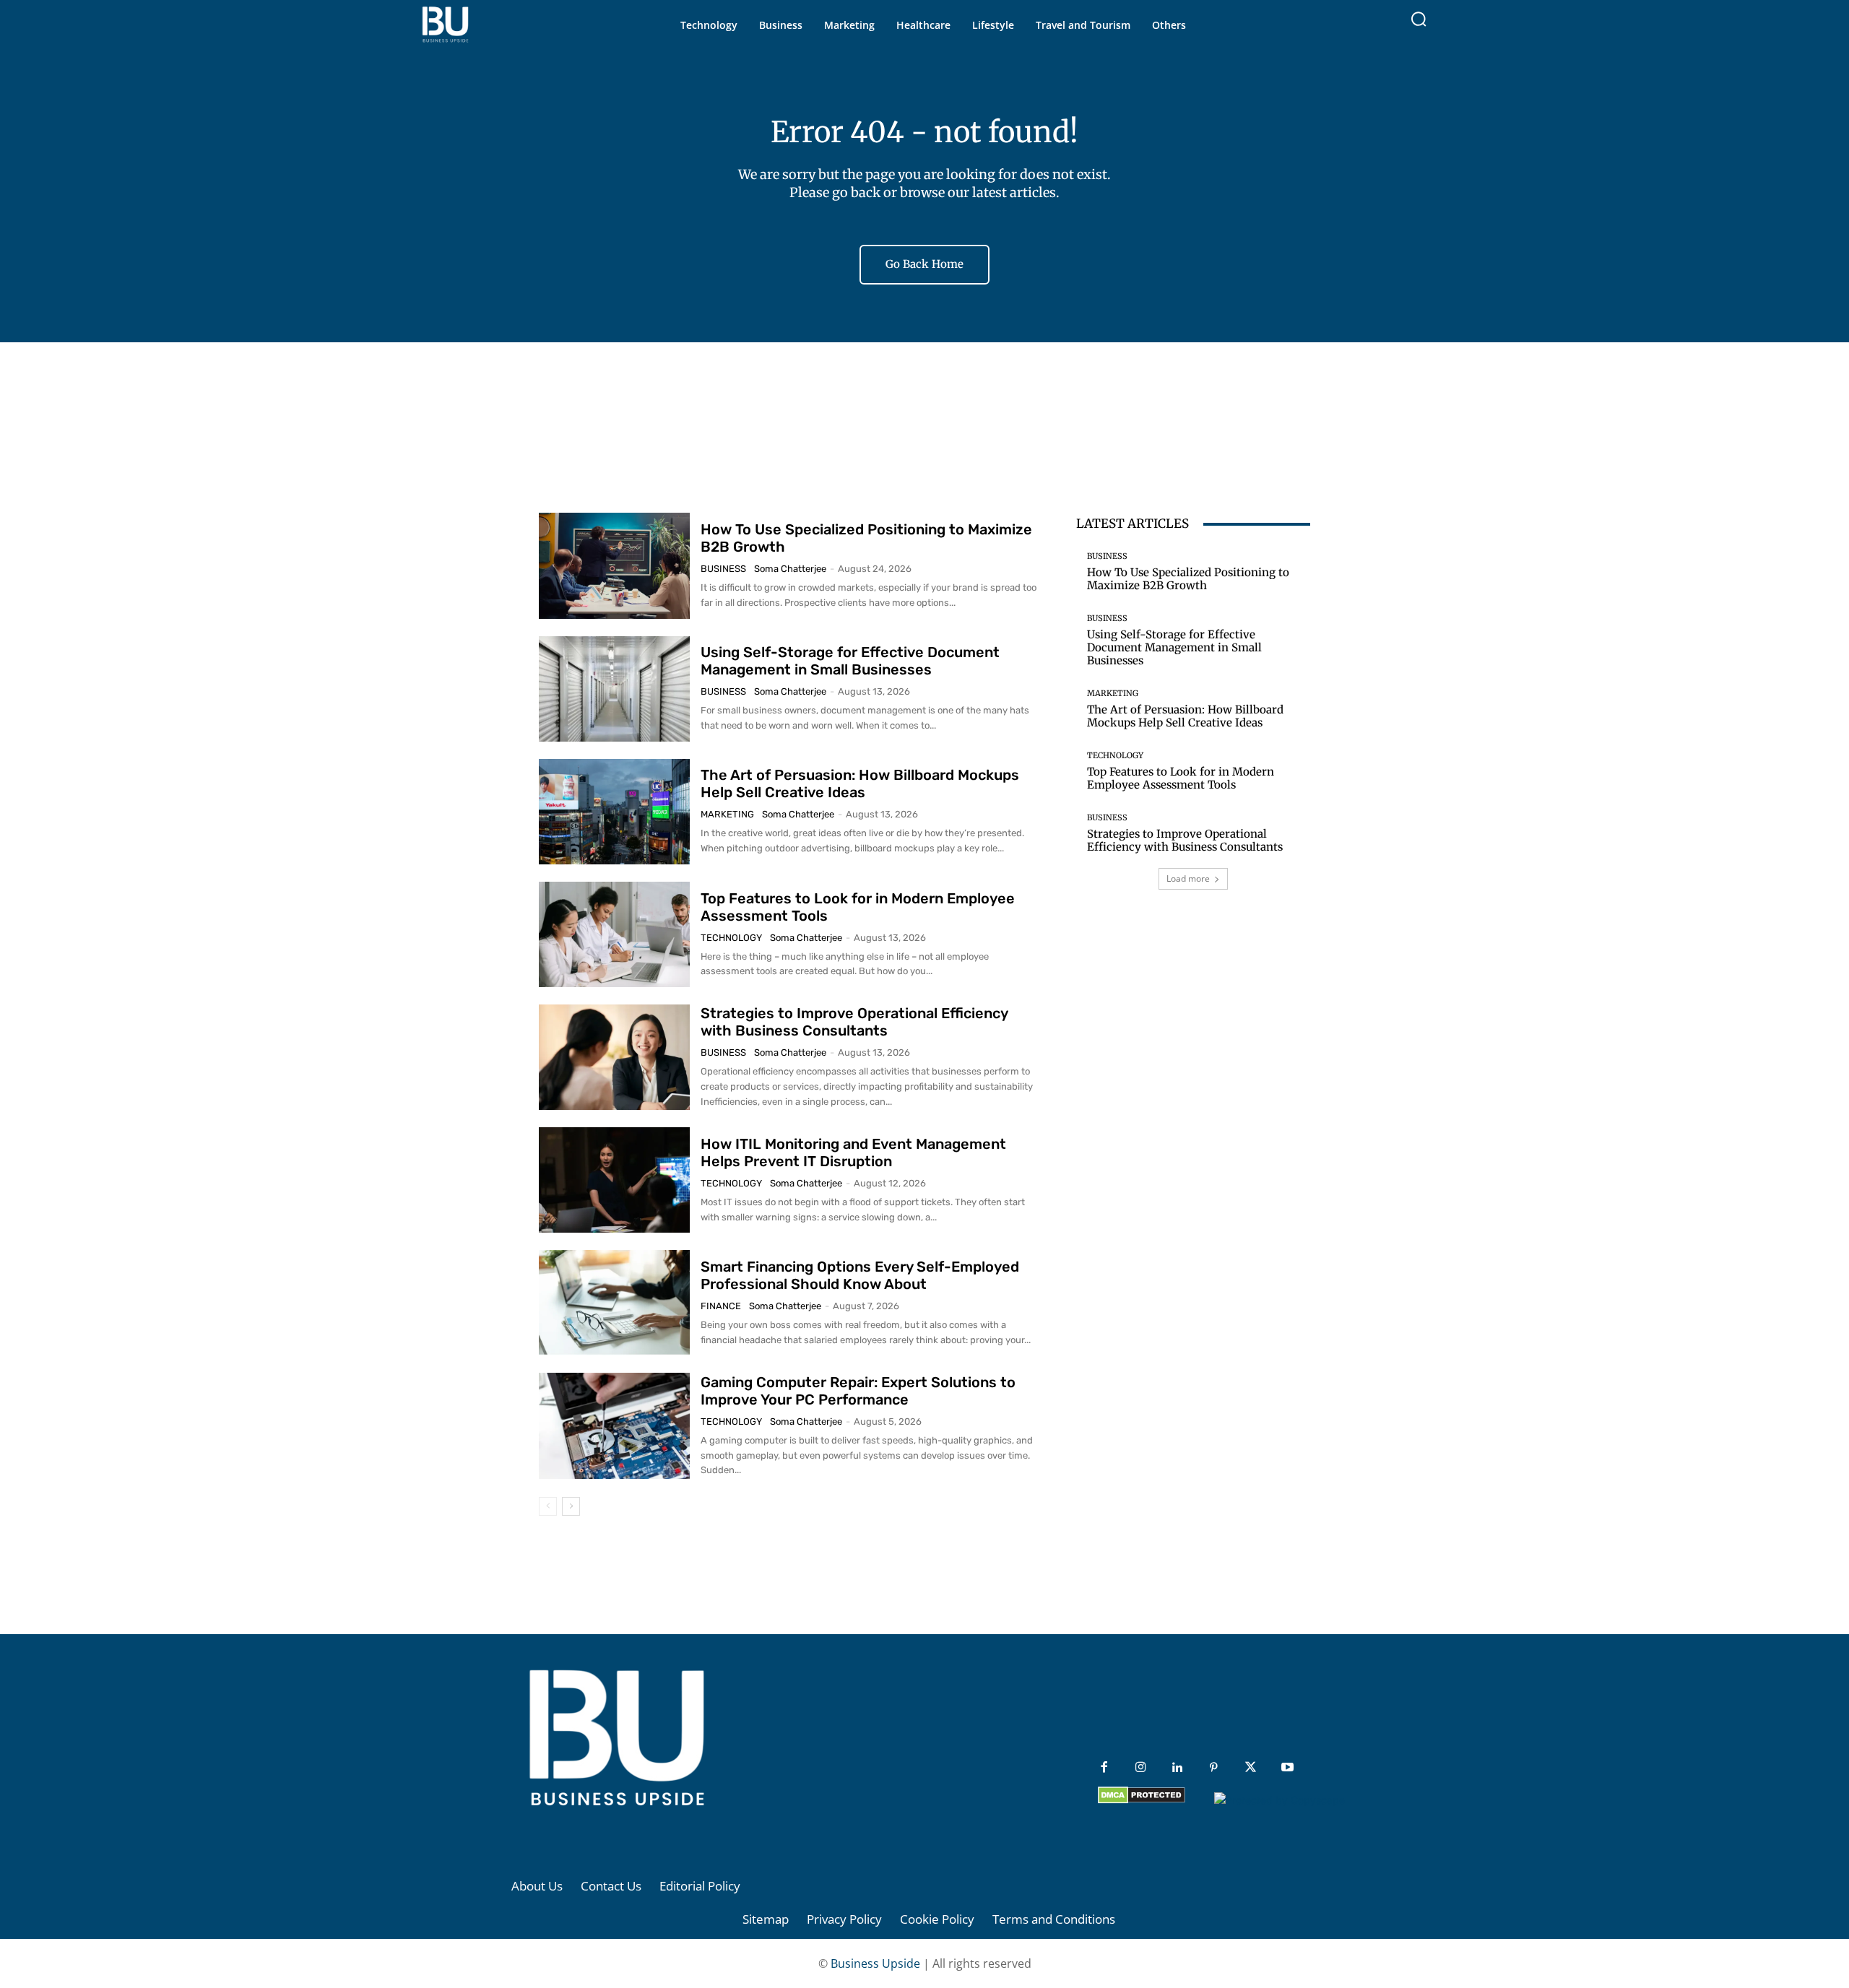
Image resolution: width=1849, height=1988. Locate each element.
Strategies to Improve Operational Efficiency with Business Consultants (854, 1022)
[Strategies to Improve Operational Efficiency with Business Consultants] (614, 1057)
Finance (721, 1306)
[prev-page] (548, 1506)
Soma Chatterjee (790, 569)
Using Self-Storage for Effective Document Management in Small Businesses (850, 661)
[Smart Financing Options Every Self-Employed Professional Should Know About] (614, 1303)
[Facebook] (1104, 1768)
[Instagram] (1141, 1768)
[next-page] (571, 1506)
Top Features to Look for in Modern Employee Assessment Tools (1181, 778)
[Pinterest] (1214, 1768)
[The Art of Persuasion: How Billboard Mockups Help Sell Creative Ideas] (614, 812)
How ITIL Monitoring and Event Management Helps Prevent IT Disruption (853, 1153)
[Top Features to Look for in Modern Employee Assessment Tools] (614, 934)
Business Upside (875, 1963)
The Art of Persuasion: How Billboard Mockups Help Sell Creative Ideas (860, 784)
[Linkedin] (1178, 1768)
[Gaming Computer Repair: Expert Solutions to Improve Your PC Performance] (614, 1425)
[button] (1419, 19)
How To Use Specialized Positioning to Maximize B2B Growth (1188, 579)
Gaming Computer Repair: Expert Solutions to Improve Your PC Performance (858, 1391)
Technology (731, 938)
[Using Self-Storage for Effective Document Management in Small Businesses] (614, 689)
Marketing (727, 814)
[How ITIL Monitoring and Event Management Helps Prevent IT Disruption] (614, 1180)
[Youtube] (1287, 1768)
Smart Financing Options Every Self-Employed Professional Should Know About (860, 1275)
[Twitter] (1251, 1768)
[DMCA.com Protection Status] (1142, 1800)
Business (723, 569)
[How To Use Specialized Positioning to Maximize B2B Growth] (614, 565)
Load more (1188, 878)
